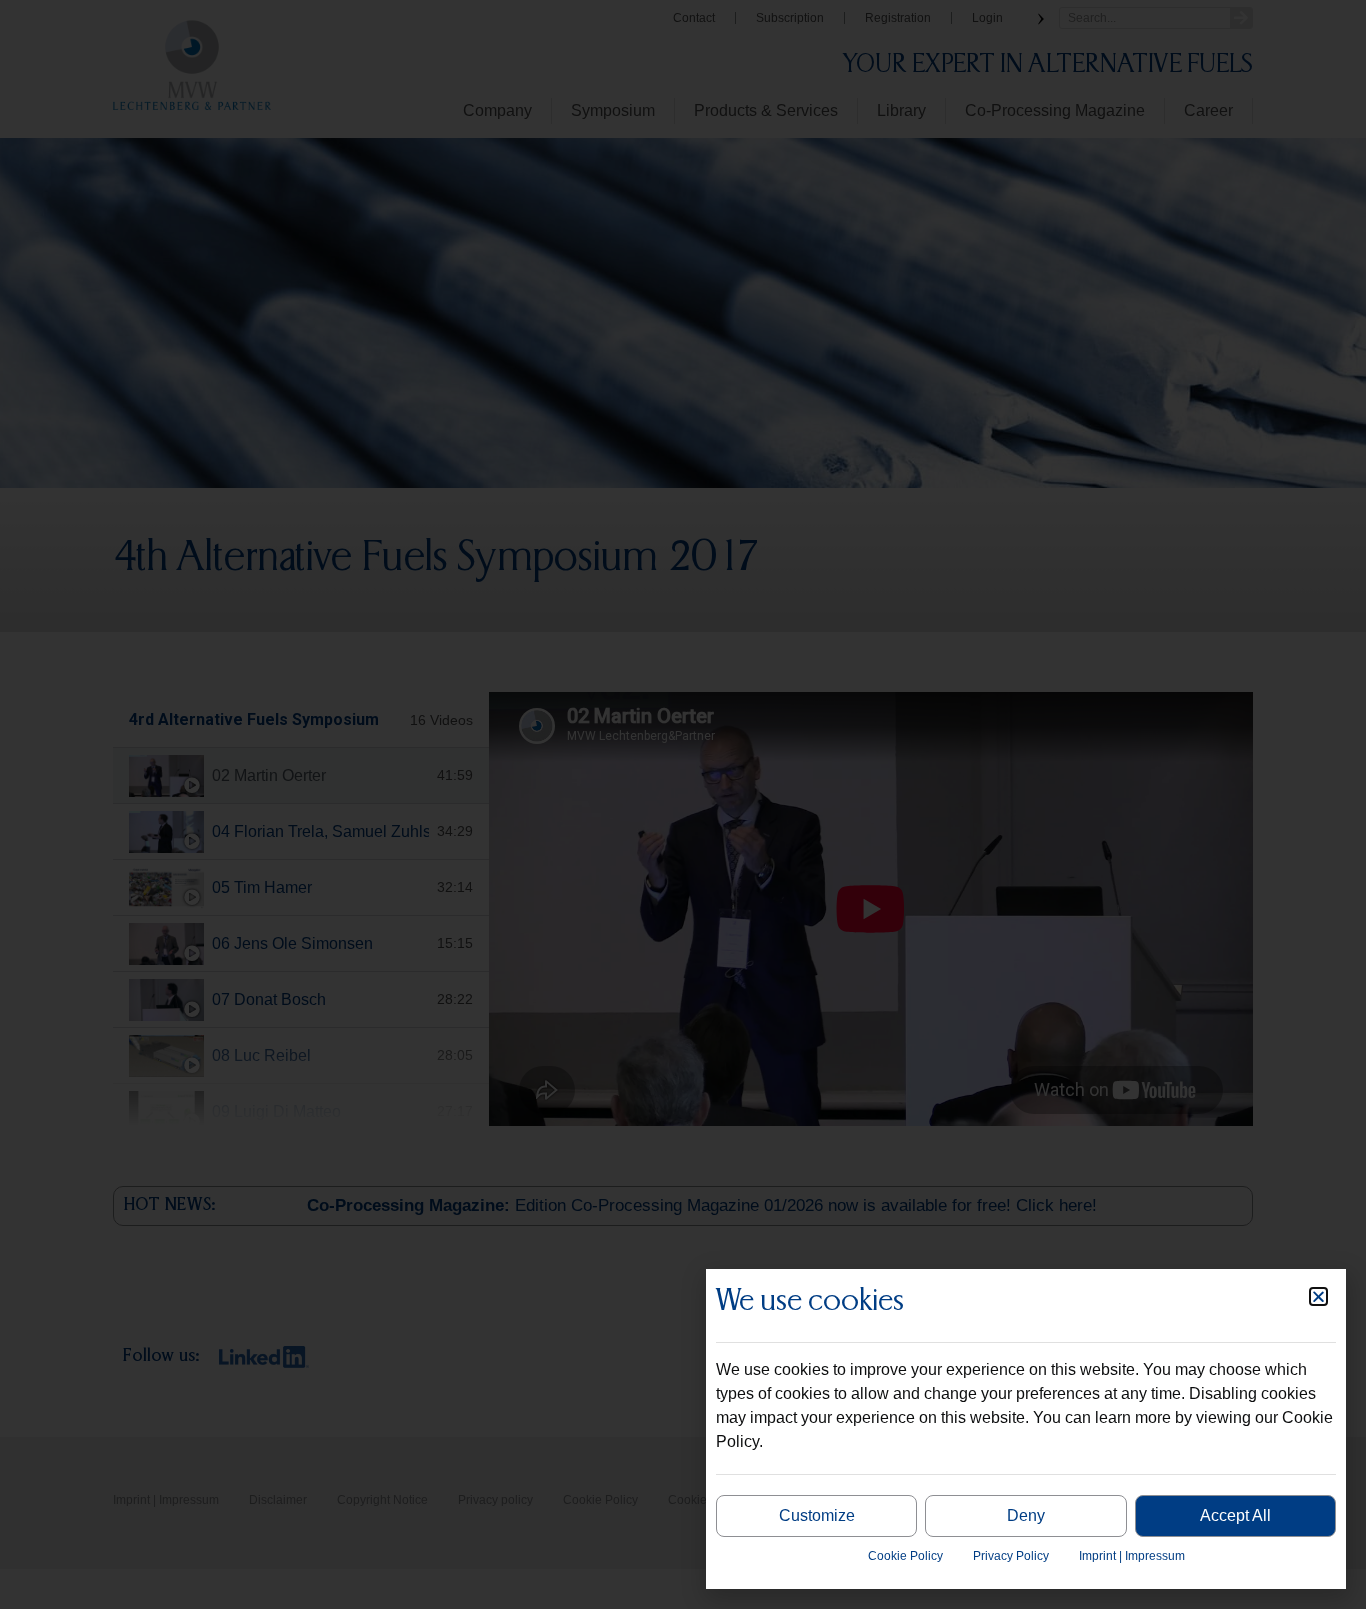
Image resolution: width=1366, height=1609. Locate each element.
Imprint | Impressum (1132, 1556)
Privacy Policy (1011, 1556)
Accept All (1235, 1515)
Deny (1026, 1515)
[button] (1318, 1296)
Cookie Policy (905, 1556)
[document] (683, 804)
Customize (817, 1515)
